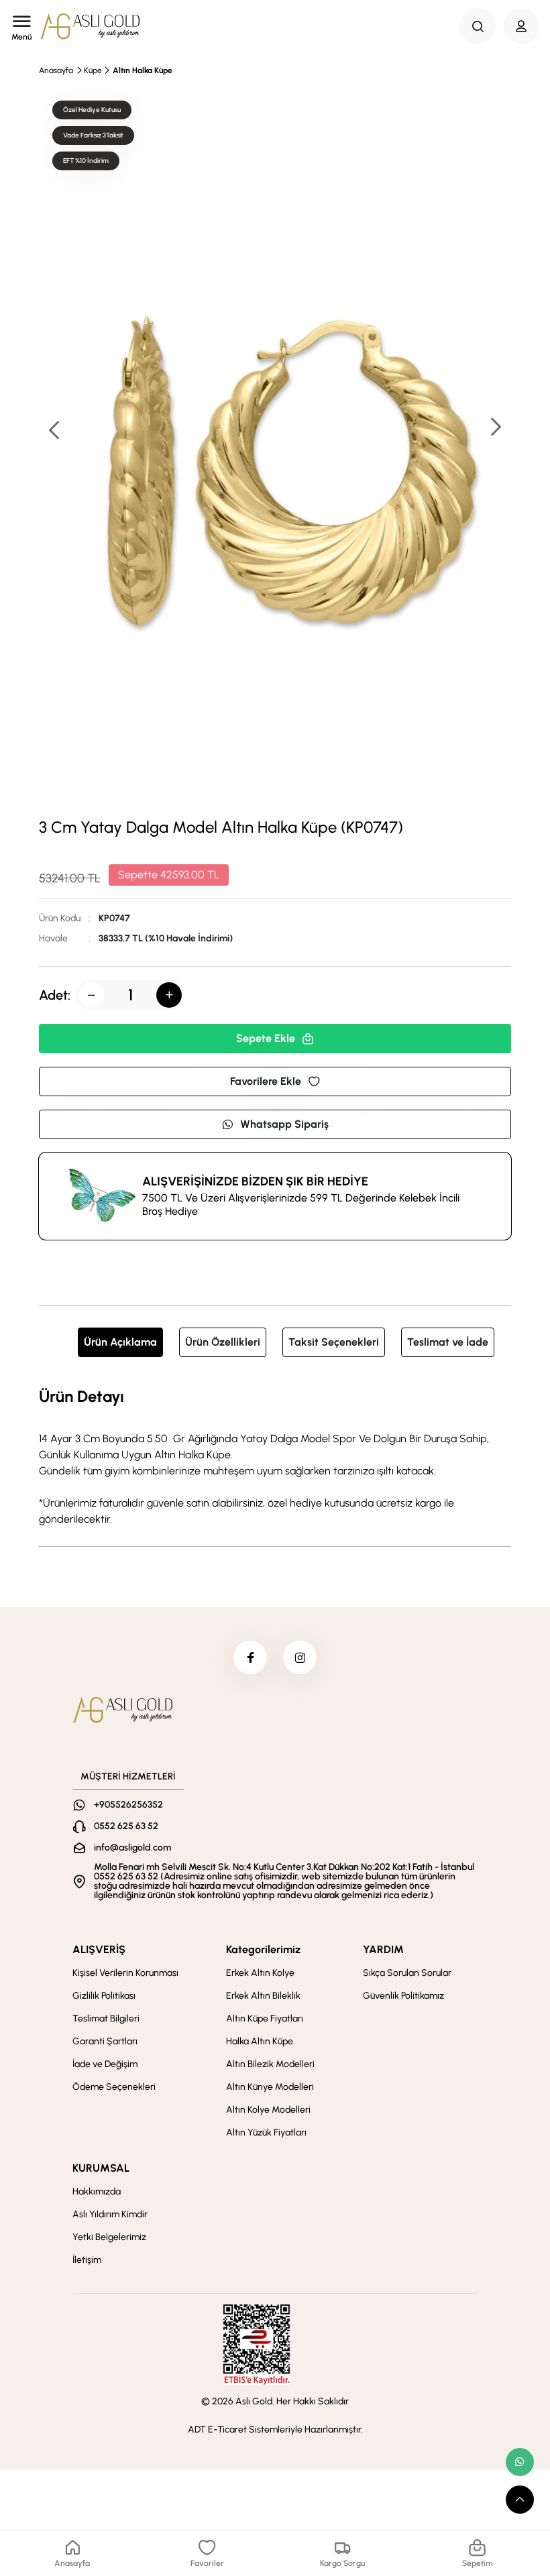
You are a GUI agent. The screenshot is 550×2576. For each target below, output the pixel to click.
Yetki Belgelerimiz (109, 2237)
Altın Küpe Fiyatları (265, 2018)
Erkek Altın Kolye (260, 1973)
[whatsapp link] (520, 2462)
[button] (495, 428)
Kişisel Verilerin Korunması (125, 1973)
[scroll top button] (520, 2500)
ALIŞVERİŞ (99, 1949)
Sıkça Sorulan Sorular (407, 1973)
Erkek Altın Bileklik (263, 1996)
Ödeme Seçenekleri (114, 2087)
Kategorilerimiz (263, 1949)
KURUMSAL (101, 2168)
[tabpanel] (275, 1456)
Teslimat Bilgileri (106, 2018)
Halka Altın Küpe (260, 2041)
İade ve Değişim (105, 2064)
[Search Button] (478, 26)
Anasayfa (56, 70)
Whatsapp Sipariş (284, 1124)
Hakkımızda (97, 2191)
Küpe (93, 70)
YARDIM (383, 1949)
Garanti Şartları (105, 2041)
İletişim (87, 2260)
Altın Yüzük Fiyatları (266, 2132)
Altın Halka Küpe (143, 70)
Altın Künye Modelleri (270, 2087)
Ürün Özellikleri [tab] (223, 1342)
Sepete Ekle (266, 1038)
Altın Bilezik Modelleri (270, 2064)
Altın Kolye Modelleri (268, 2110)
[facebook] (250, 1657)
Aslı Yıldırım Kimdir (110, 2214)
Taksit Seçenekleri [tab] (334, 1342)
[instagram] (300, 1657)
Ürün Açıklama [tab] (120, 1342)
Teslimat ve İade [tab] (448, 1342)
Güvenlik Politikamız (403, 1996)
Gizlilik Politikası (104, 1996)
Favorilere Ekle (266, 1081)
